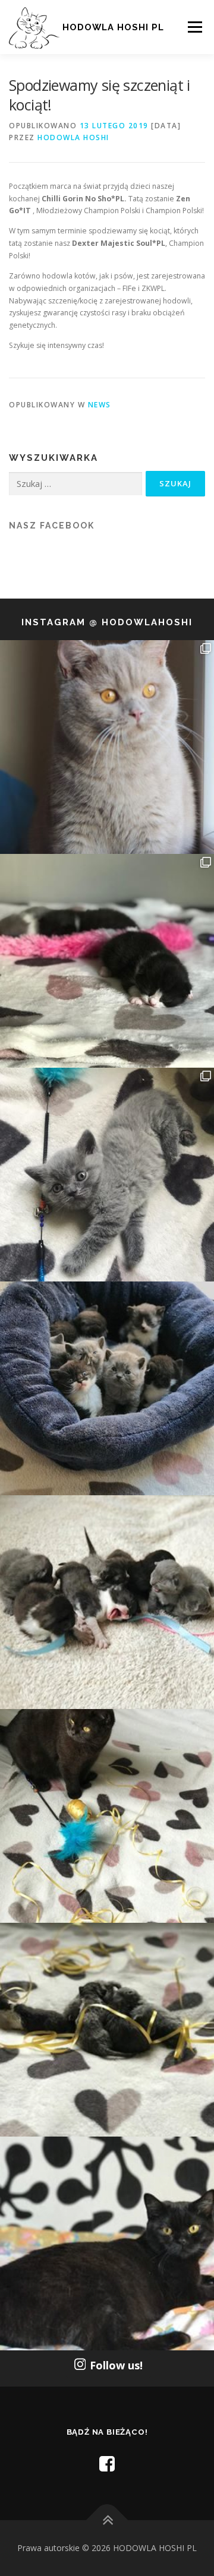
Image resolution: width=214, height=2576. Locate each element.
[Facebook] (107, 2463)
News (100, 405)
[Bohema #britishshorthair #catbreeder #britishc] (107, 1816)
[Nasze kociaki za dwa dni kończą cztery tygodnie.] (107, 1388)
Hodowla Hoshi (73, 137)
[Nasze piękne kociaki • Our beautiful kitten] (107, 2030)
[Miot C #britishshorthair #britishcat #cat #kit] (107, 1602)
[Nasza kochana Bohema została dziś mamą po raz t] (107, 2243)
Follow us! (116, 2365)
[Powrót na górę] (107, 2520)
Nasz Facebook (52, 526)
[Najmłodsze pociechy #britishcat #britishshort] (107, 1175)
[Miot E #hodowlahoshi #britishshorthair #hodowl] (107, 961)
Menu (194, 27)
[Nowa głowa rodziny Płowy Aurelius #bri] (107, 747)
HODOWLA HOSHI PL (113, 27)
